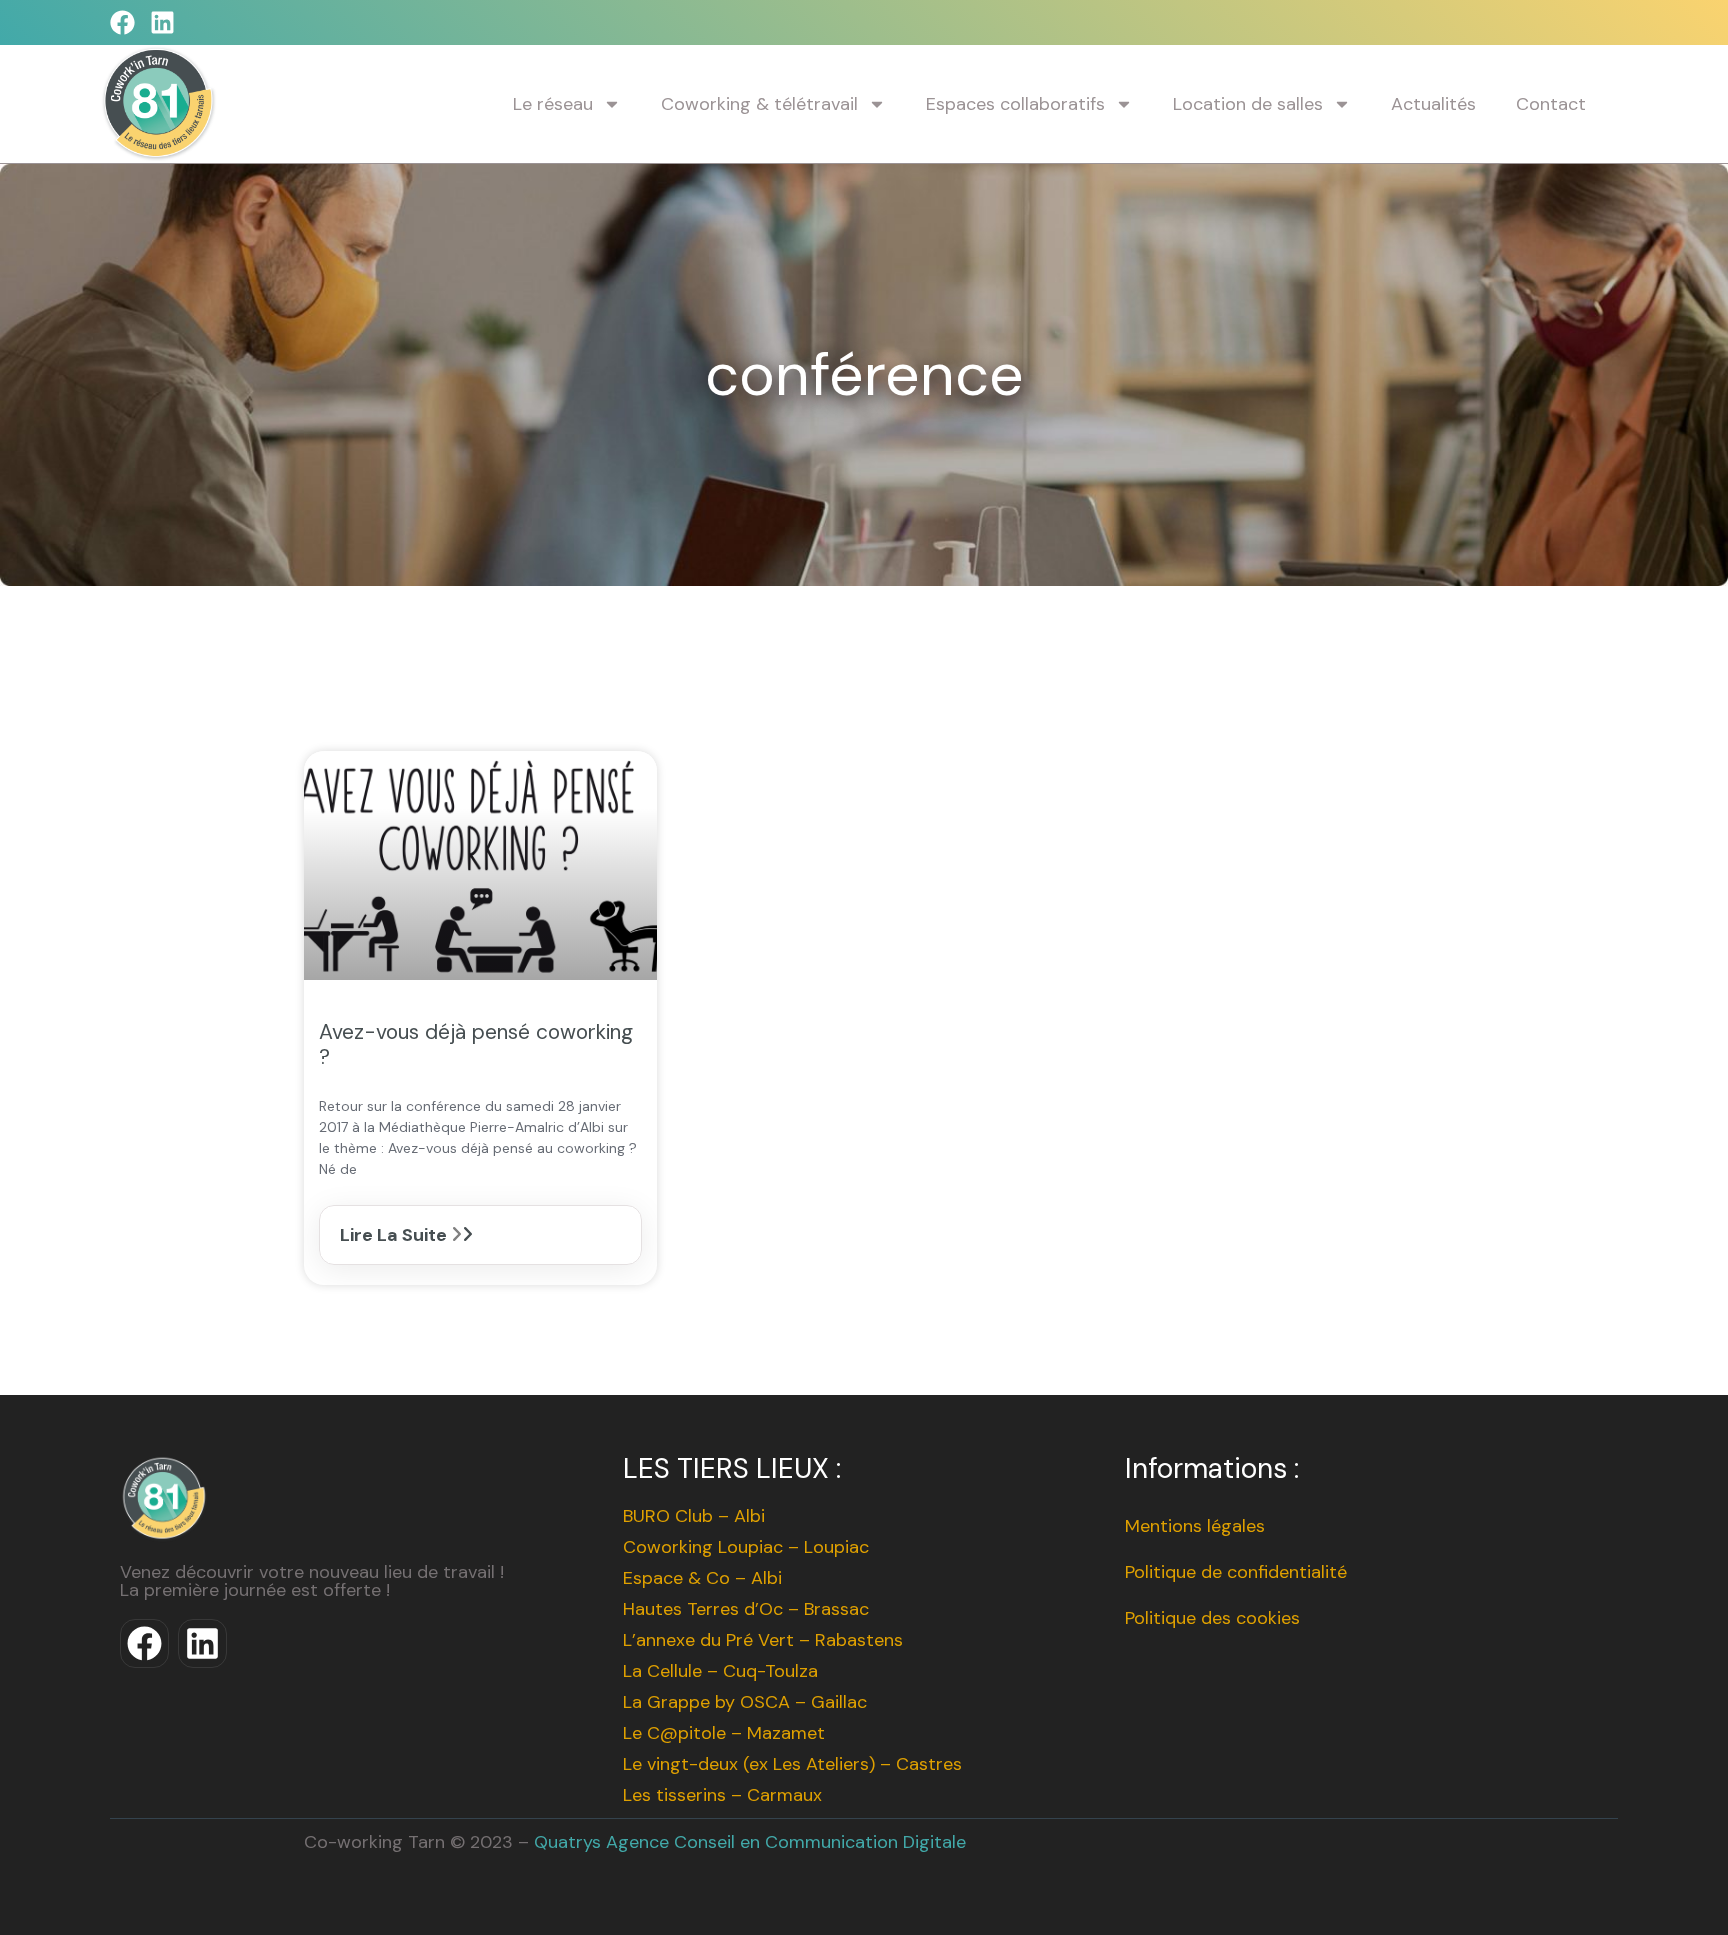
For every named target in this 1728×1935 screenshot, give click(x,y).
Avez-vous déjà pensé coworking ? (476, 1044)
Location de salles (1248, 104)
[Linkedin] (162, 22)
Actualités (1433, 104)
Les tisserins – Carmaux (722, 1795)
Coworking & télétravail (759, 104)
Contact (1551, 104)
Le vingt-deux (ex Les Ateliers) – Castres (792, 1764)
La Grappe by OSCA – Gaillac (745, 1702)
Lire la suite (395, 1235)
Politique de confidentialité (1236, 1572)
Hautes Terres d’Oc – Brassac (746, 1609)
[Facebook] (122, 22)
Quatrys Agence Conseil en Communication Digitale (750, 1842)
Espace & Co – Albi (702, 1578)
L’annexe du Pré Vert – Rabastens (763, 1640)
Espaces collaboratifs (1015, 104)
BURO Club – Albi (694, 1516)
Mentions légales (1195, 1526)
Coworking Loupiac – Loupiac (746, 1547)
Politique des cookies (1212, 1618)
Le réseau (553, 104)
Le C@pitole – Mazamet (724, 1733)
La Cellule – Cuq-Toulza (720, 1671)
